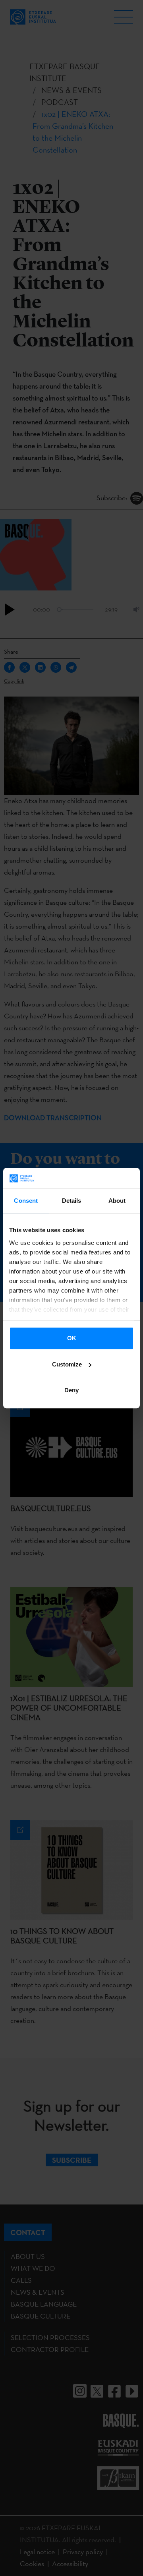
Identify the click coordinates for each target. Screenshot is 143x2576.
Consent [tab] (26, 1201)
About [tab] (117, 1201)
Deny (71, 1390)
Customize (67, 1364)
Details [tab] (72, 1201)
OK (72, 1338)
